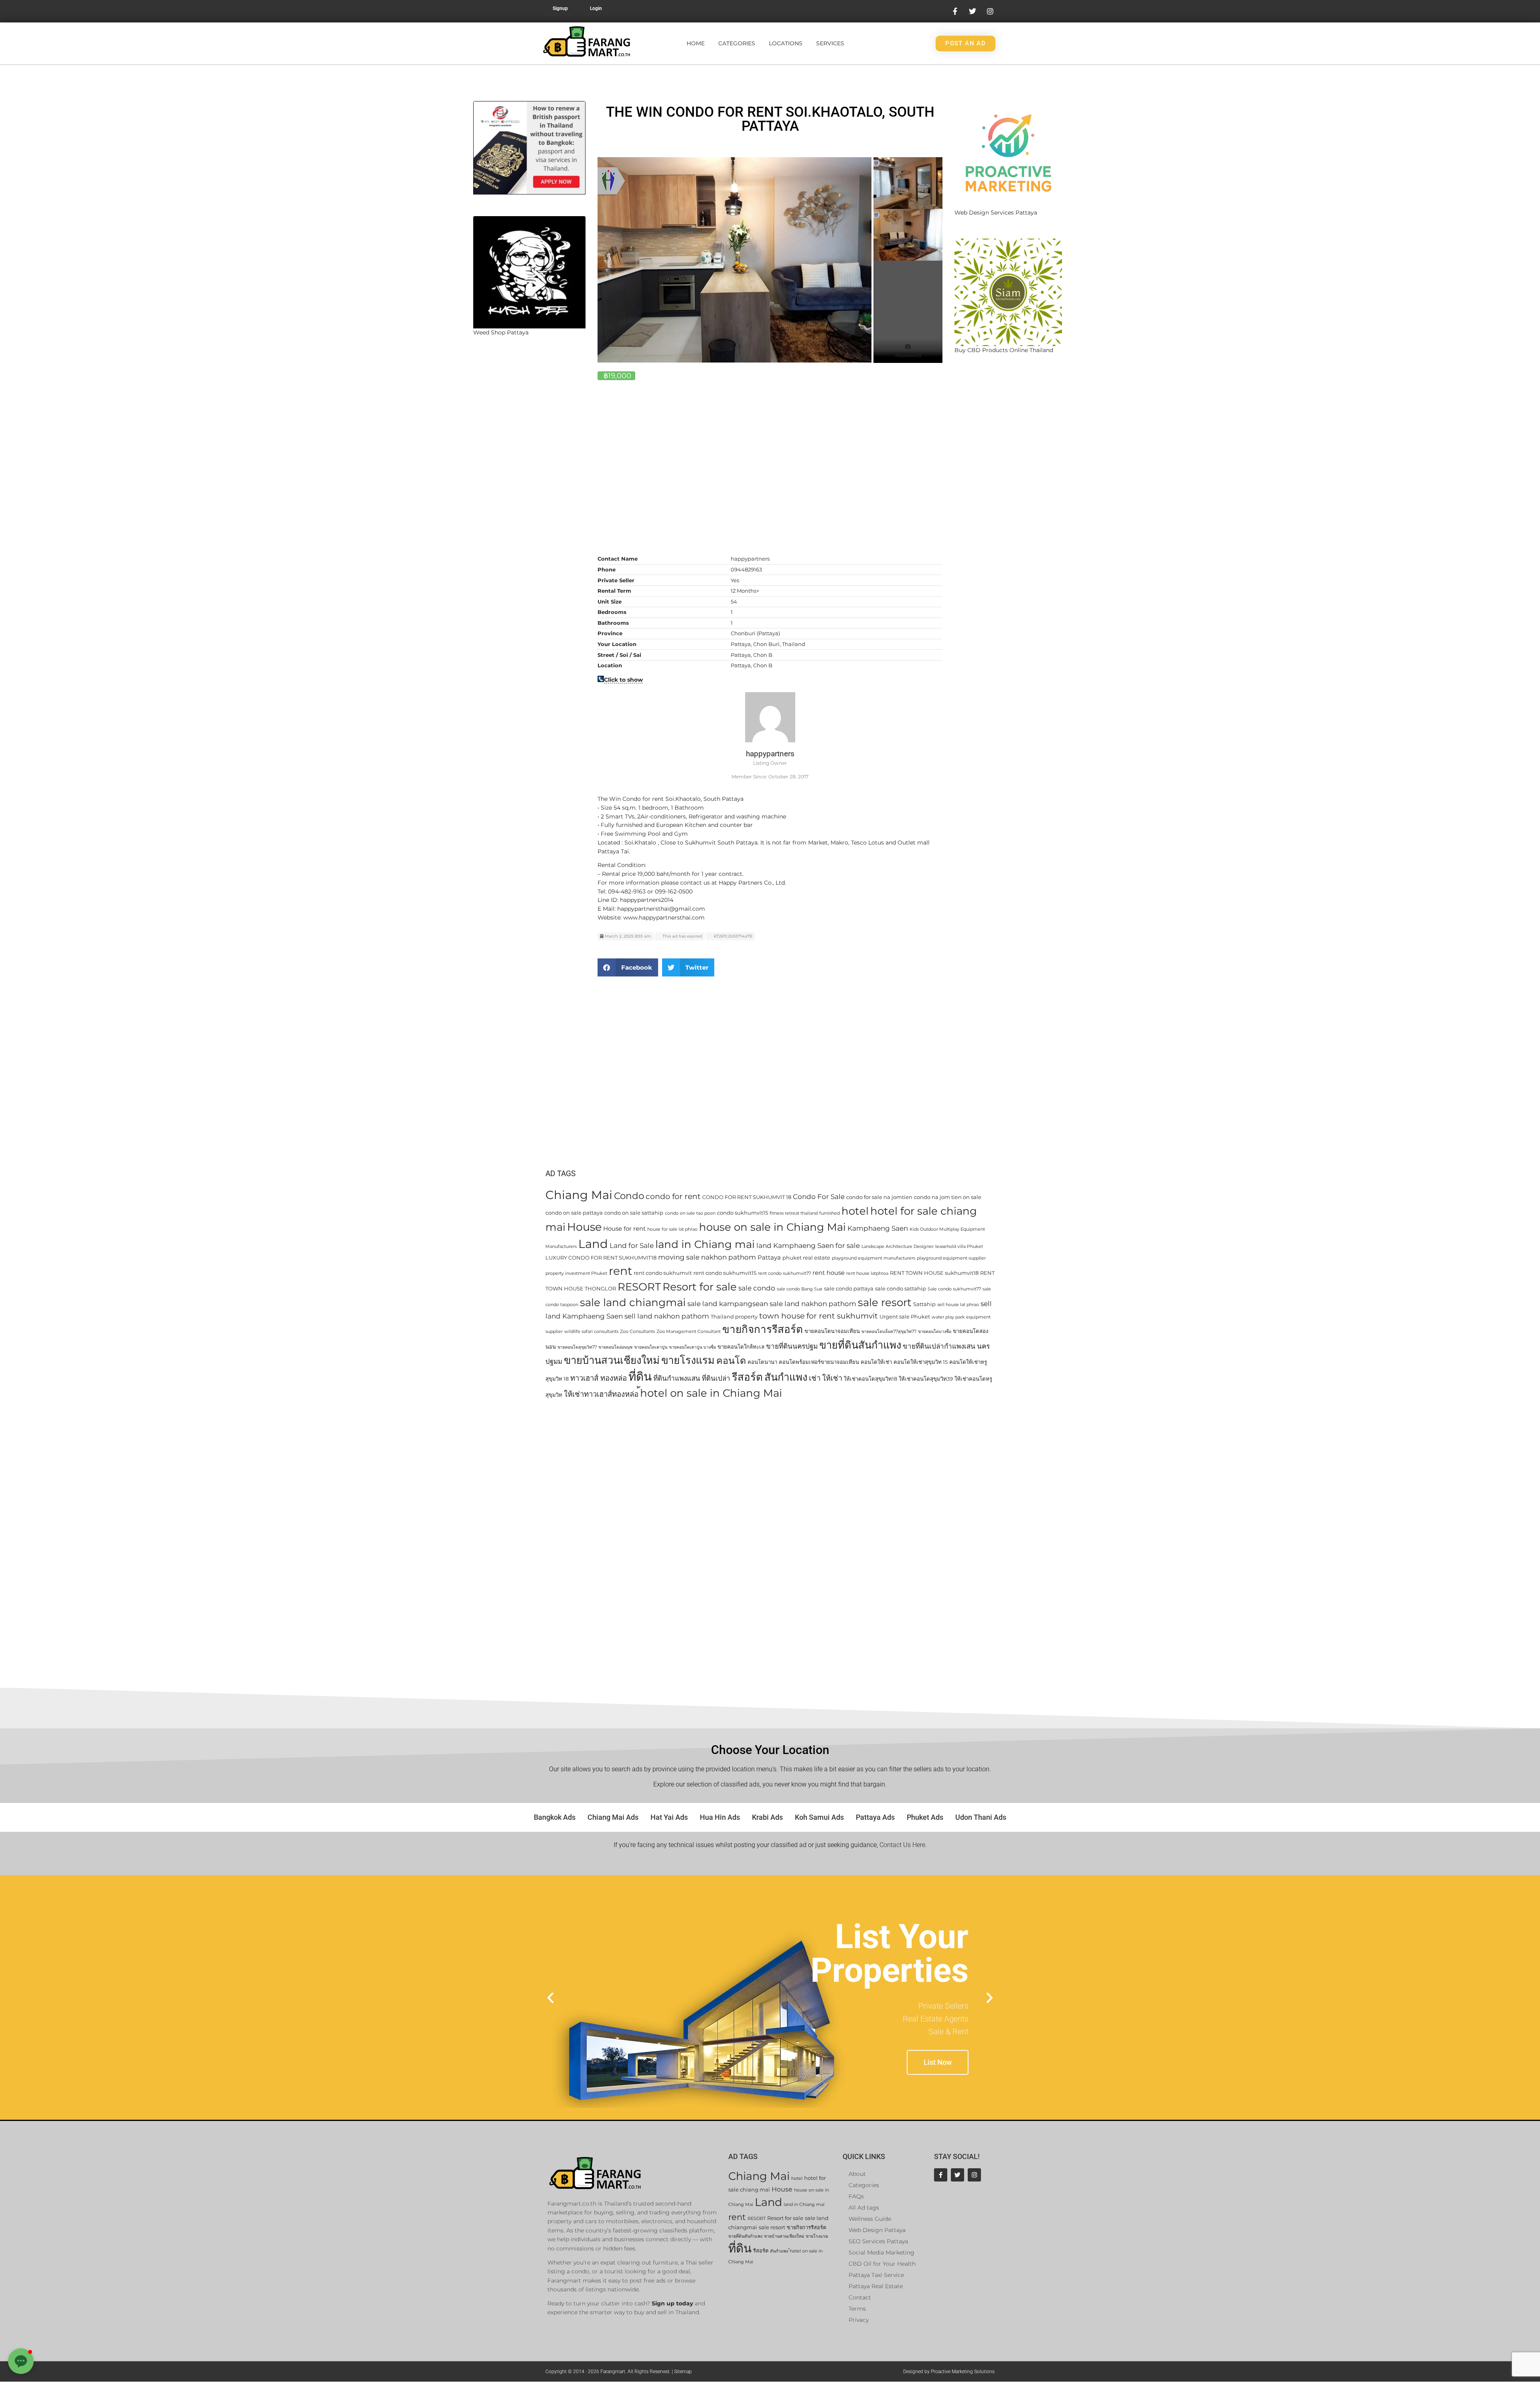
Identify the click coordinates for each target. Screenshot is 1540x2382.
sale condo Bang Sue (800, 1289)
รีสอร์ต (747, 1377)
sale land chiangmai (633, 1302)
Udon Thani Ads (981, 1817)
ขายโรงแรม (688, 1360)
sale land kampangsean (728, 1304)
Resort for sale (700, 1287)
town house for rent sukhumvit (819, 1316)
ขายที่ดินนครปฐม (792, 1346)
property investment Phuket (576, 1273)
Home (696, 43)
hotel (855, 1211)
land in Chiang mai (705, 1244)
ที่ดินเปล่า (716, 1378)
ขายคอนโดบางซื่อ (935, 1332)
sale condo (757, 1288)
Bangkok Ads (555, 1817)
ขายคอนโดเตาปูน (651, 1347)
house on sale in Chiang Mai (772, 1227)
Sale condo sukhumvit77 (954, 1289)
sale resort (885, 1302)
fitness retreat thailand (794, 1213)
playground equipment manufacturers (873, 1258)
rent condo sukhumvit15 (725, 1273)
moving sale (679, 1257)
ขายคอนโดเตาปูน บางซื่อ (692, 1347)
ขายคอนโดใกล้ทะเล (741, 1347)
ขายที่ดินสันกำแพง (860, 1345)
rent (620, 1271)
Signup (560, 8)
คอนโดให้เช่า (876, 1362)
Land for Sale (632, 1246)
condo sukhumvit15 (743, 1213)
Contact (860, 2297)
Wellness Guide (870, 2219)
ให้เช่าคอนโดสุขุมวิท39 (926, 1379)
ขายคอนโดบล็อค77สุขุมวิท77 (889, 1332)
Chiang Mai (579, 1195)
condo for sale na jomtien (879, 1197)
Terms (857, 2309)
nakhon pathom (728, 1257)
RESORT (639, 1287)
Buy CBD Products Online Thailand (1004, 350)
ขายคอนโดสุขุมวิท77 (577, 1347)
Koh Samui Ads (819, 1817)
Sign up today (672, 2303)
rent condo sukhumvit (663, 1273)
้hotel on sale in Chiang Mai (711, 1393)
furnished (830, 1213)
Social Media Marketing (881, 2252)
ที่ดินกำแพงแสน (677, 1378)
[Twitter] (957, 2175)
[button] (628, 967)
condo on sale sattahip (634, 1213)
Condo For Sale (819, 1197)
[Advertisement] (529, 479)
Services (830, 43)
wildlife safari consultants (591, 1332)
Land (593, 1244)
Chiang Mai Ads (613, 1817)
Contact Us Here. (903, 1845)
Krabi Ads (767, 1817)
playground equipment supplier (951, 1258)
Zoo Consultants (637, 1332)
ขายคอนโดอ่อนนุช (615, 1347)
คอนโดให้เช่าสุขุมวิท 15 (921, 1362)
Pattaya (769, 1257)
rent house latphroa (867, 1273)
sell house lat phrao (958, 1305)
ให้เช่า (832, 1378)
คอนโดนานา (762, 1362)
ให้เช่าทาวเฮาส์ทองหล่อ (601, 1394)
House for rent (624, 1228)
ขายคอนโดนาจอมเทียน (832, 1331)
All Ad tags (864, 2208)
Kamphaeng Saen (878, 1228)
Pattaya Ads (875, 1817)
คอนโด (731, 1360)
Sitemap (683, 2372)
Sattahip (924, 1304)
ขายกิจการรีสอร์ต (763, 1329)
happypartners (770, 754)
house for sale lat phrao (672, 1229)
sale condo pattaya (849, 1288)
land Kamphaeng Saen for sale (808, 1246)
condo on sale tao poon (690, 1213)
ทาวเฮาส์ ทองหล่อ (599, 1378)
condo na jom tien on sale (948, 1197)
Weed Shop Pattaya (501, 332)
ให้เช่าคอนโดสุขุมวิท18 (870, 1379)
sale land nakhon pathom (813, 1304)
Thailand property (734, 1317)
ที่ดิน (640, 1376)
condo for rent (673, 1196)
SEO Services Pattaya (878, 2241)
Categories (737, 43)
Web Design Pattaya (877, 2230)
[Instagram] (974, 2175)
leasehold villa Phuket (959, 1247)
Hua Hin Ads (720, 1817)
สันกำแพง (786, 1377)
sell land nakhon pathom (667, 1316)
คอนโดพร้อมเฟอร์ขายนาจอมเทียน (819, 1362)
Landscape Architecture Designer (898, 1247)
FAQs (856, 2196)
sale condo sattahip (901, 1288)
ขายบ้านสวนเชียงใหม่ (612, 1360)
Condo (629, 1196)
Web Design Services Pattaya (996, 213)
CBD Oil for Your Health (882, 2264)
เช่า (815, 1378)
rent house (829, 1273)
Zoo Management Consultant (689, 1332)
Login (596, 8)
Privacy (859, 2320)
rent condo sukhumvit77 (784, 1273)
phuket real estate (806, 1258)
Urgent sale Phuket (905, 1317)
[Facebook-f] (941, 2175)
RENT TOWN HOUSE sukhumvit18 (934, 1273)
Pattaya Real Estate (876, 2286)
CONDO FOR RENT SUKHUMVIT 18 (747, 1197)
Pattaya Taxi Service (876, 2275)
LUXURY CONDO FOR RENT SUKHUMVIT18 (601, 1258)
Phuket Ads (925, 1817)
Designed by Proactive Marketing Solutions (949, 2372)
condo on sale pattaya (574, 1213)
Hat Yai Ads (669, 1817)
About (857, 2174)
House (584, 1227)
